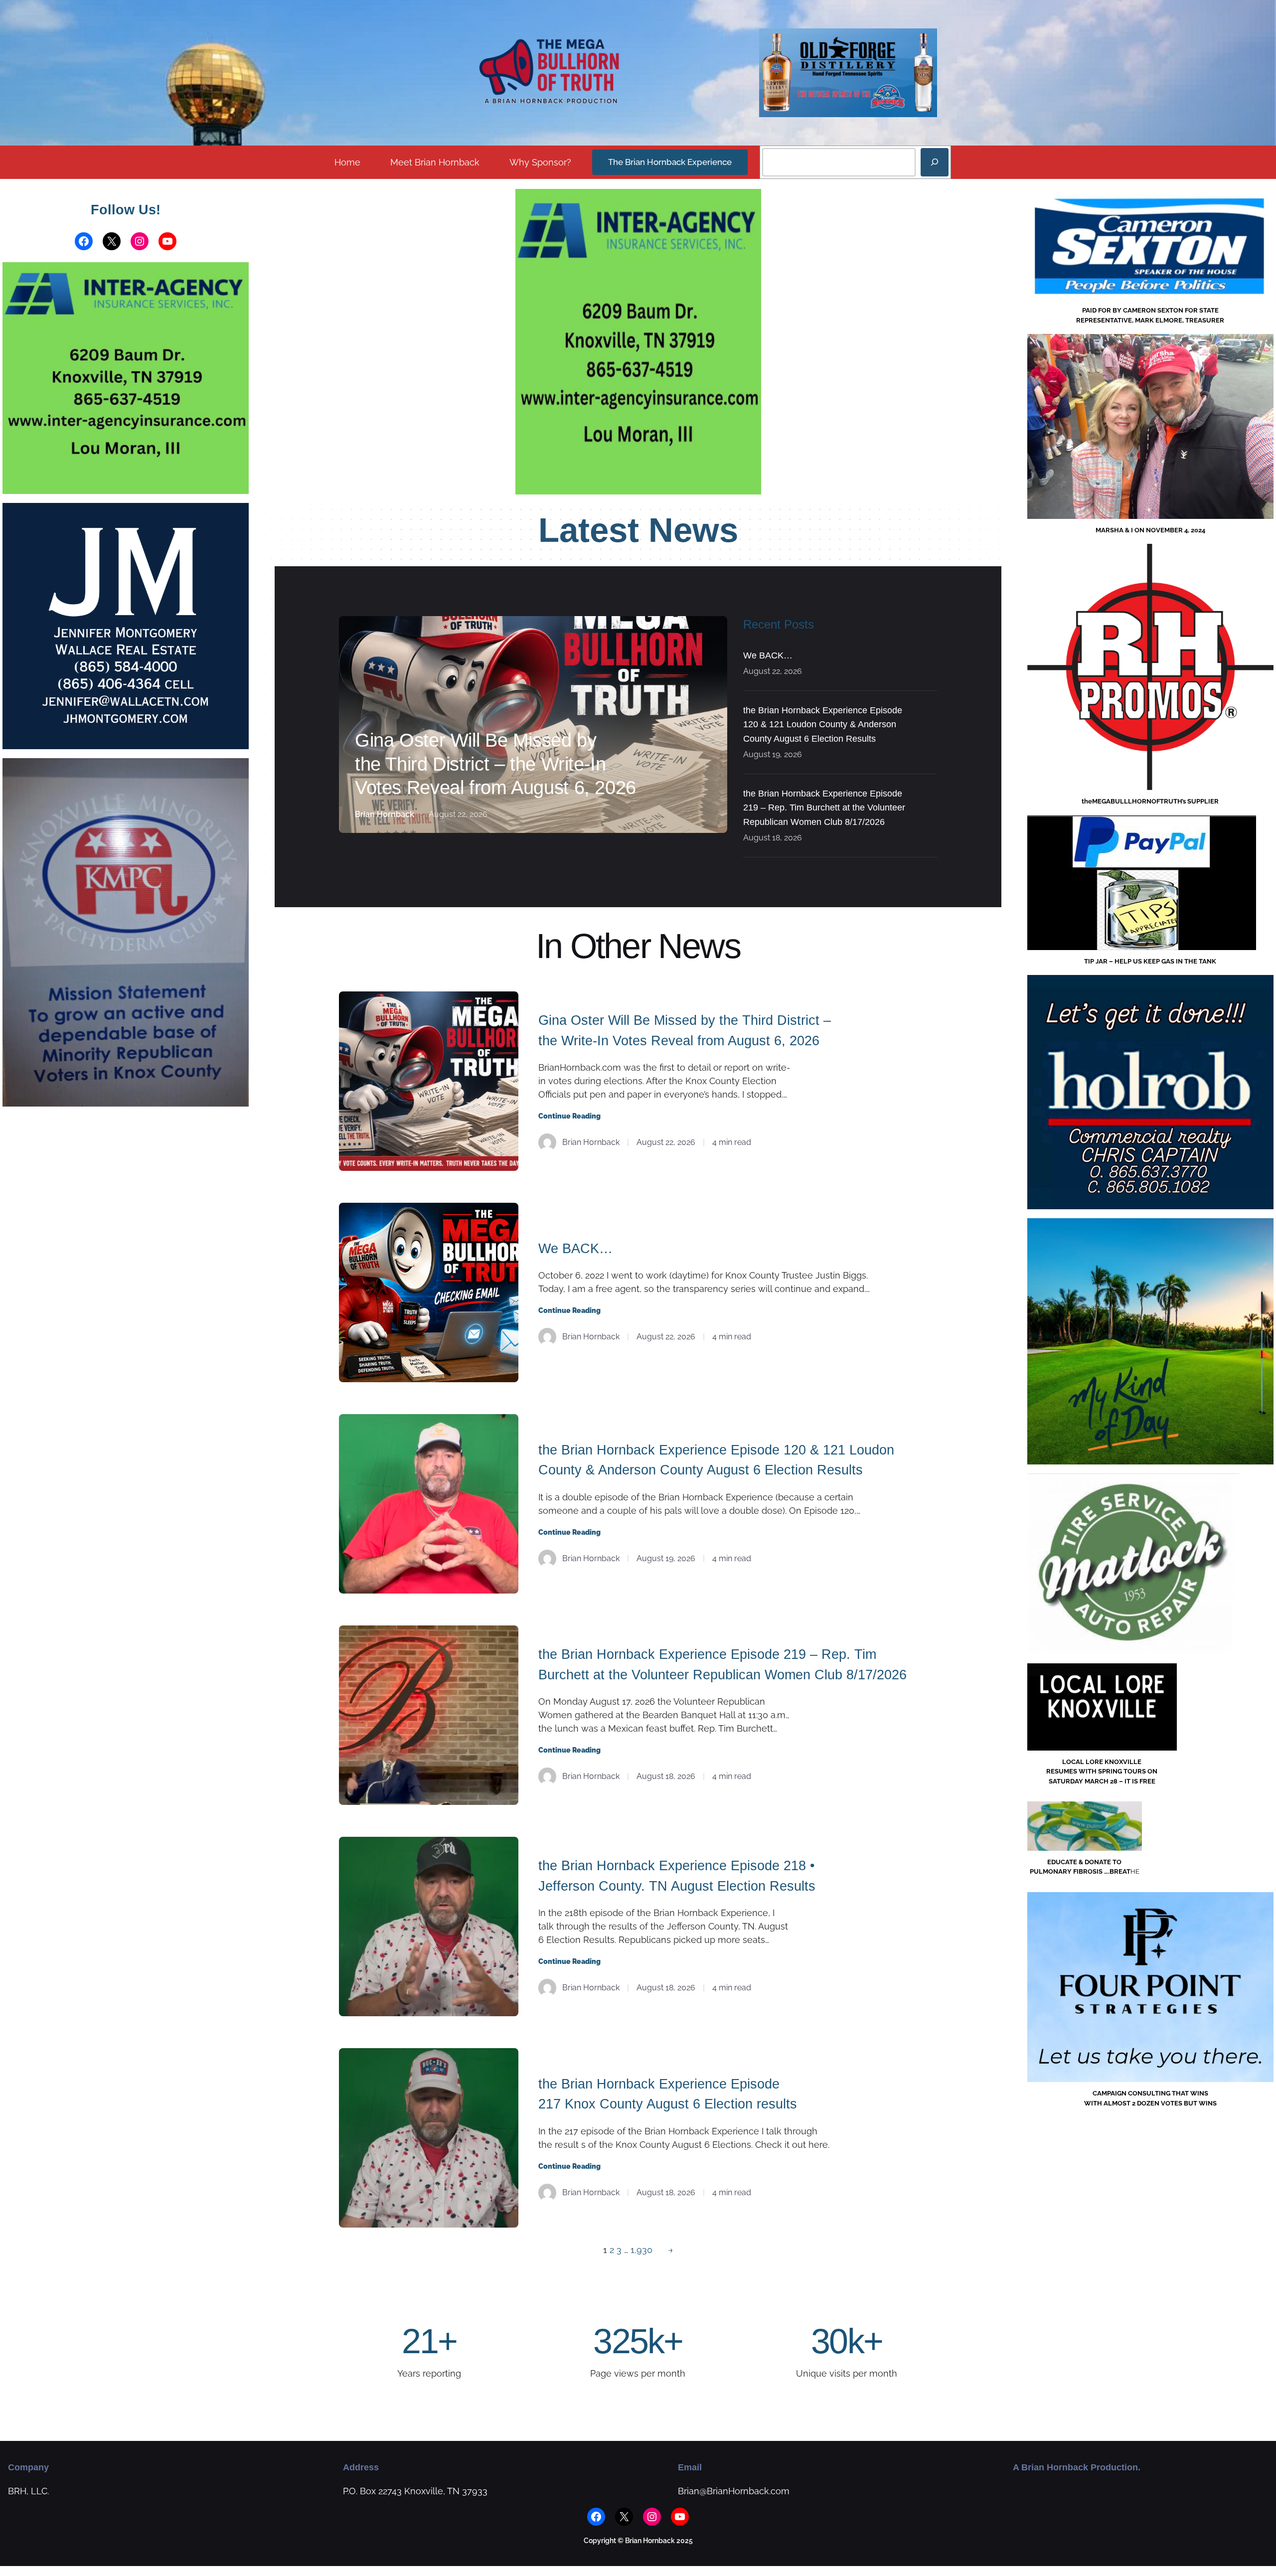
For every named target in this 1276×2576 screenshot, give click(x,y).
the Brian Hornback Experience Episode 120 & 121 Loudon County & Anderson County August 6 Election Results (823, 725)
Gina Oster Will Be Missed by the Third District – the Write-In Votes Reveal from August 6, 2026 (495, 764)
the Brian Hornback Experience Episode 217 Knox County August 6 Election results (668, 2094)
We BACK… (768, 655)
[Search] (935, 162)
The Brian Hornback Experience (670, 162)
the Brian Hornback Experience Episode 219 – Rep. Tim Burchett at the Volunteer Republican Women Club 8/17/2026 (824, 808)
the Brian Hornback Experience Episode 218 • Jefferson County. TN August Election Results (677, 1876)
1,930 (641, 2250)
